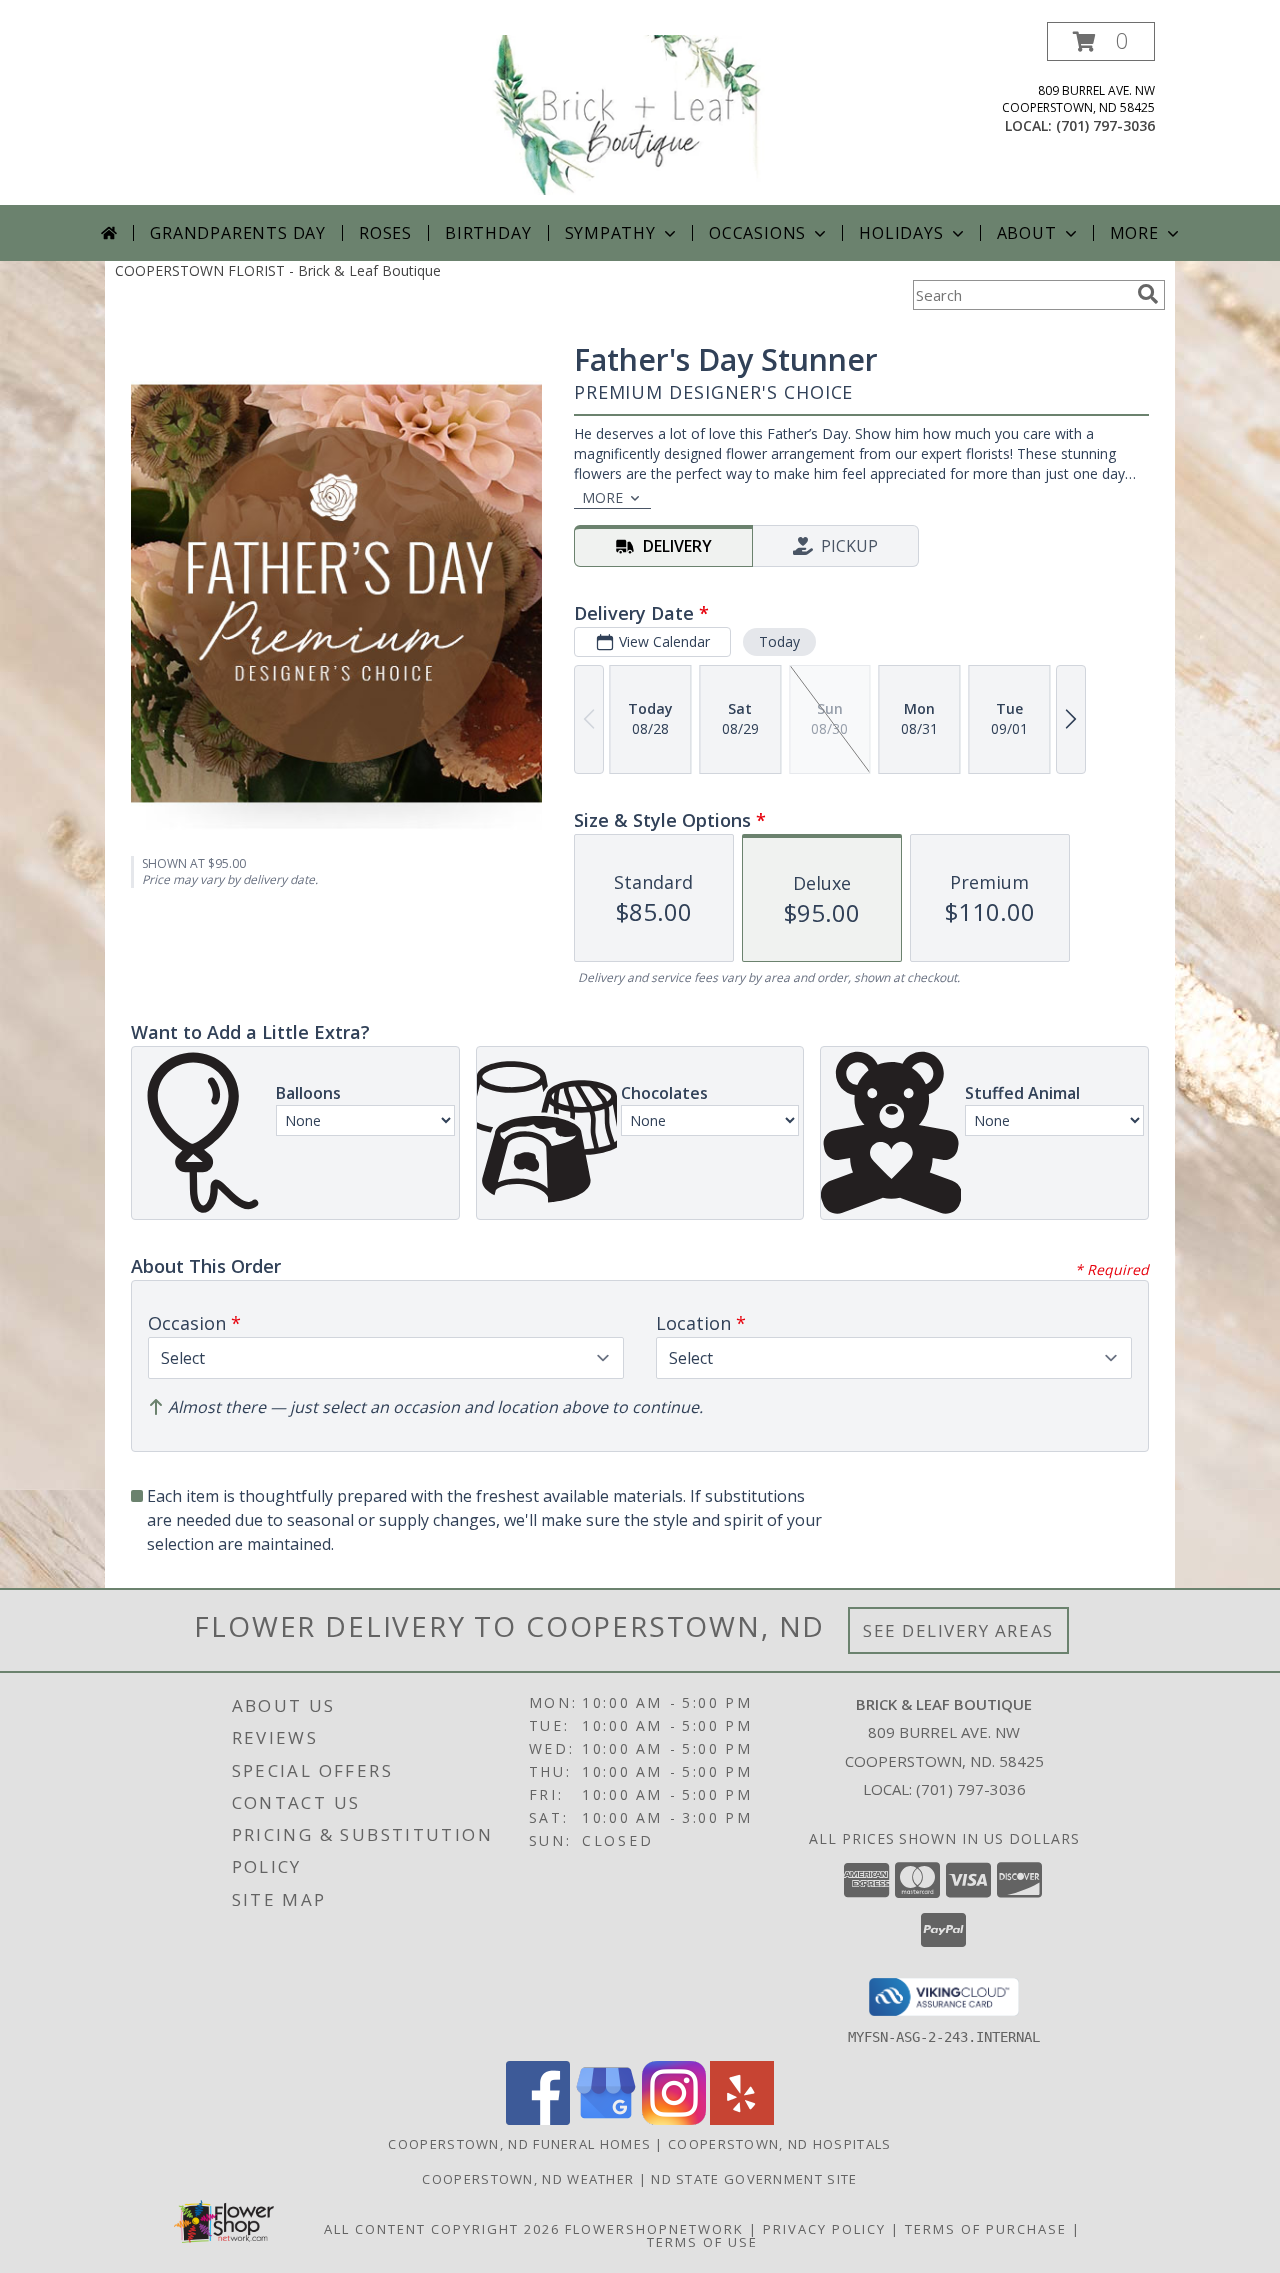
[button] (1101, 41)
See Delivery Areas (958, 1630)
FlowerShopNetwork (654, 2229)
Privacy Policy (824, 2229)
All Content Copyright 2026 (442, 2229)
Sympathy (610, 233)
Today (779, 641)
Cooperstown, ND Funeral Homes (519, 2144)
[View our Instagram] (674, 2119)
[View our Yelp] (742, 2119)
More (1134, 233)
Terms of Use (702, 2242)
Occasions (757, 233)
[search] (1148, 294)
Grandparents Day (238, 233)
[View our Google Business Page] (606, 2119)
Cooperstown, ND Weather (528, 2179)
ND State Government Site (754, 2179)
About (1027, 233)
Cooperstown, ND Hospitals (780, 2144)
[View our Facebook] (538, 2119)
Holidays (901, 233)
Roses (385, 233)
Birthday (488, 233)
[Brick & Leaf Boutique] (642, 113)
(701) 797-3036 (1105, 125)
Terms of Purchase (986, 2229)
